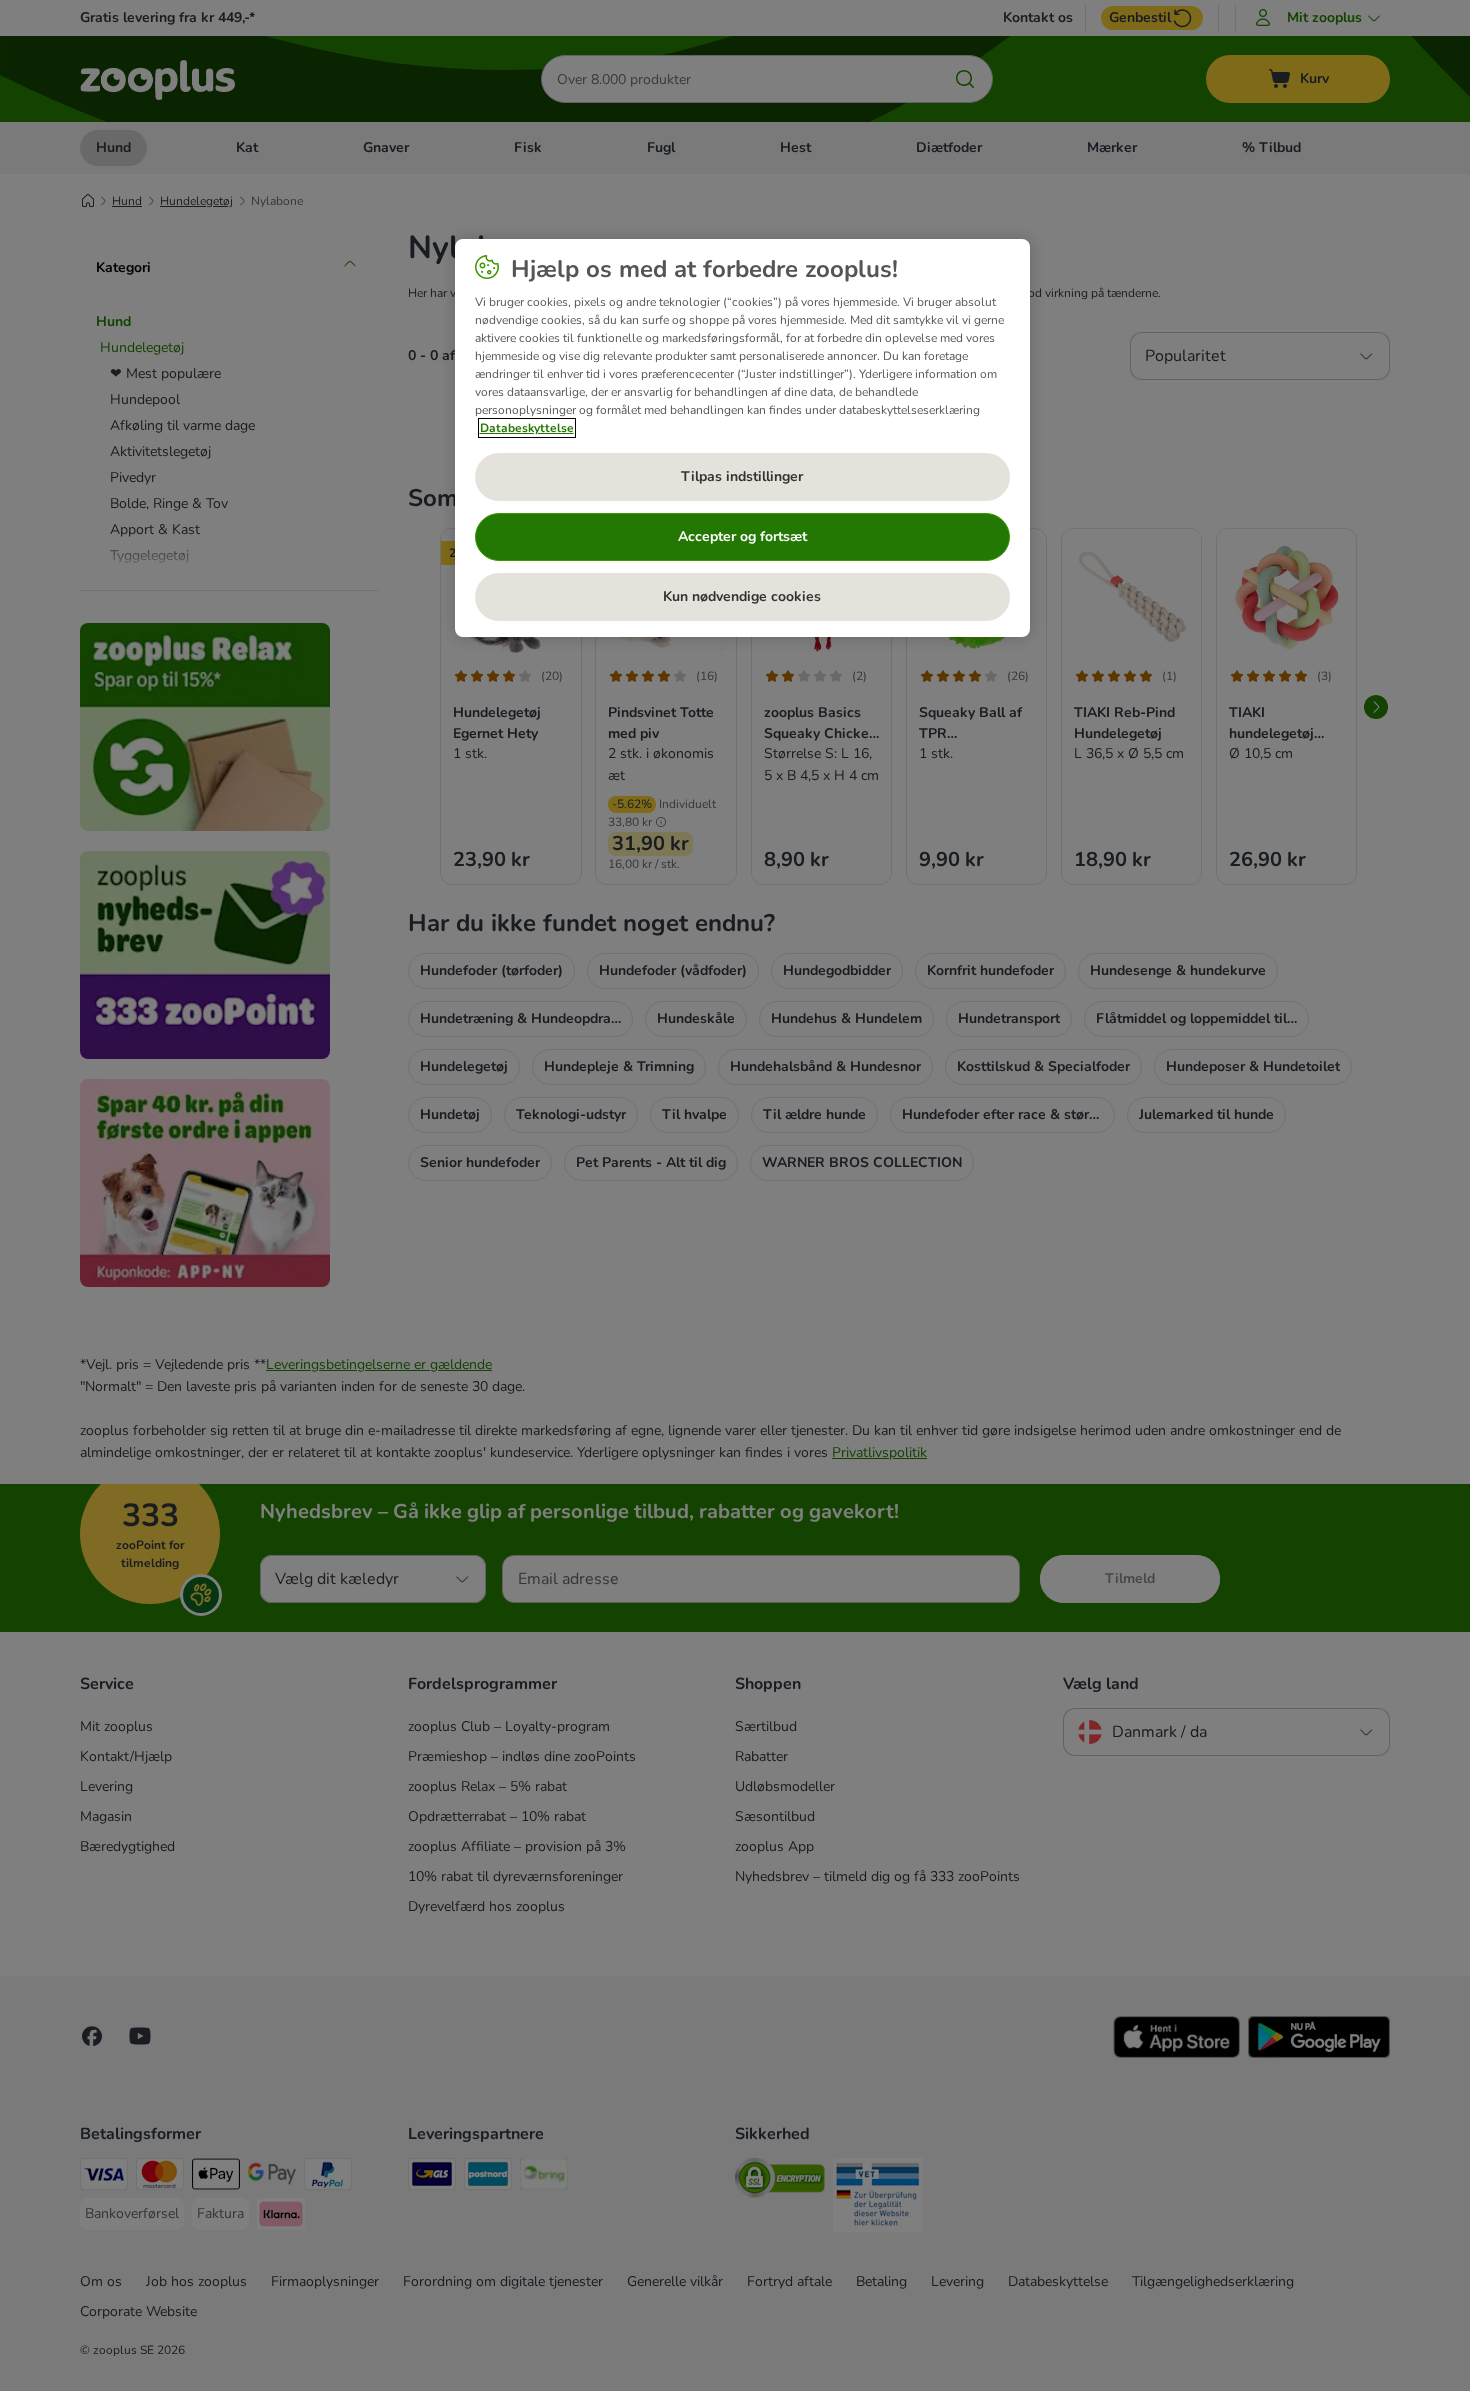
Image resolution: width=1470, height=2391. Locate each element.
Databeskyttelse (527, 428)
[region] (742, 438)
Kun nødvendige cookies (742, 596)
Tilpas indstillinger (742, 476)
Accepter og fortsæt (742, 536)
